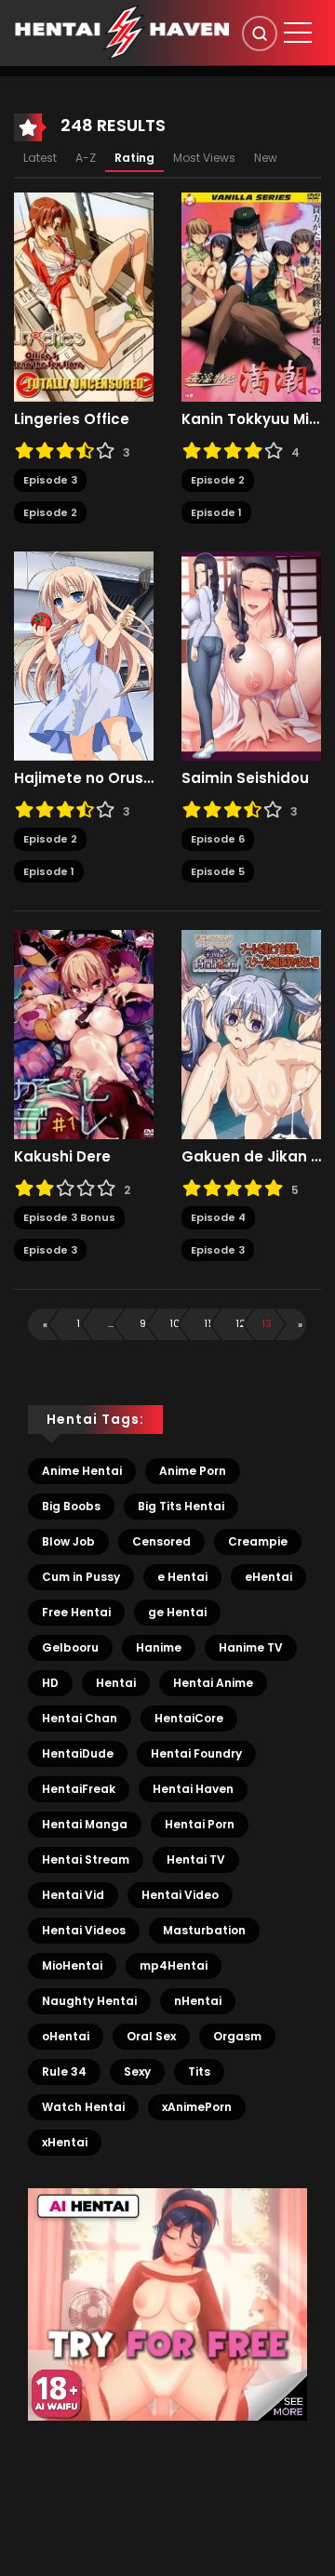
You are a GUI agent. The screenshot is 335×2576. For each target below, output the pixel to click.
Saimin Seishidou (245, 778)
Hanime (159, 1647)
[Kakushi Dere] (84, 1034)
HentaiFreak (79, 1789)
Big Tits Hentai (181, 1506)
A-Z (86, 158)
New (266, 158)
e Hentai (182, 1577)
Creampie (258, 1541)
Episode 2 (50, 512)
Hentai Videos (84, 1930)
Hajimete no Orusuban (84, 778)
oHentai (66, 2036)
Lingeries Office (72, 419)
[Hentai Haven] (122, 32)
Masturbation (204, 1930)
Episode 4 (218, 1217)
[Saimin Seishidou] (251, 656)
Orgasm (237, 2036)
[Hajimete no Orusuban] (84, 656)
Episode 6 (218, 839)
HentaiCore (189, 1718)
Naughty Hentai (89, 2001)
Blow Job (68, 1541)
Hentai (116, 1683)
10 (175, 1323)
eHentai (268, 1577)
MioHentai (72, 1965)
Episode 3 (50, 480)
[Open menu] (298, 33)
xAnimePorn (197, 2107)
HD (50, 1683)
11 (208, 1323)
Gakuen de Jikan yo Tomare (251, 1157)
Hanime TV (251, 1647)
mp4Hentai (174, 1965)
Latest (40, 158)
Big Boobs (71, 1506)
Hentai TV (196, 1859)
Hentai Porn (200, 1824)
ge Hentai (177, 1612)
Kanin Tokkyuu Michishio (251, 419)
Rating (134, 158)
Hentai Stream (86, 1859)
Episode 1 (216, 512)
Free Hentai (76, 1612)
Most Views (204, 158)
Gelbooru (70, 1647)
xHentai (65, 2142)
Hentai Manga (85, 1824)
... (111, 1323)
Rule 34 (64, 2071)
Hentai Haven (193, 1789)
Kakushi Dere (62, 1157)
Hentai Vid (73, 1895)
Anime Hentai (82, 1471)
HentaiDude (78, 1753)
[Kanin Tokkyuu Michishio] (251, 297)
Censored (161, 1541)
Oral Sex (151, 2036)
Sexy (137, 2071)
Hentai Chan (80, 1718)
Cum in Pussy (81, 1577)
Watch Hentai (83, 2107)
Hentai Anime (213, 1683)
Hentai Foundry (196, 1753)
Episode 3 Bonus (69, 1217)
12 (241, 1323)
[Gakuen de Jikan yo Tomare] (251, 1034)
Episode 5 (218, 871)
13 (267, 1323)
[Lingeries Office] (84, 297)
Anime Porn (193, 1471)
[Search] (260, 33)
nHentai (198, 2001)
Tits (199, 2071)
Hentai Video (180, 1895)
